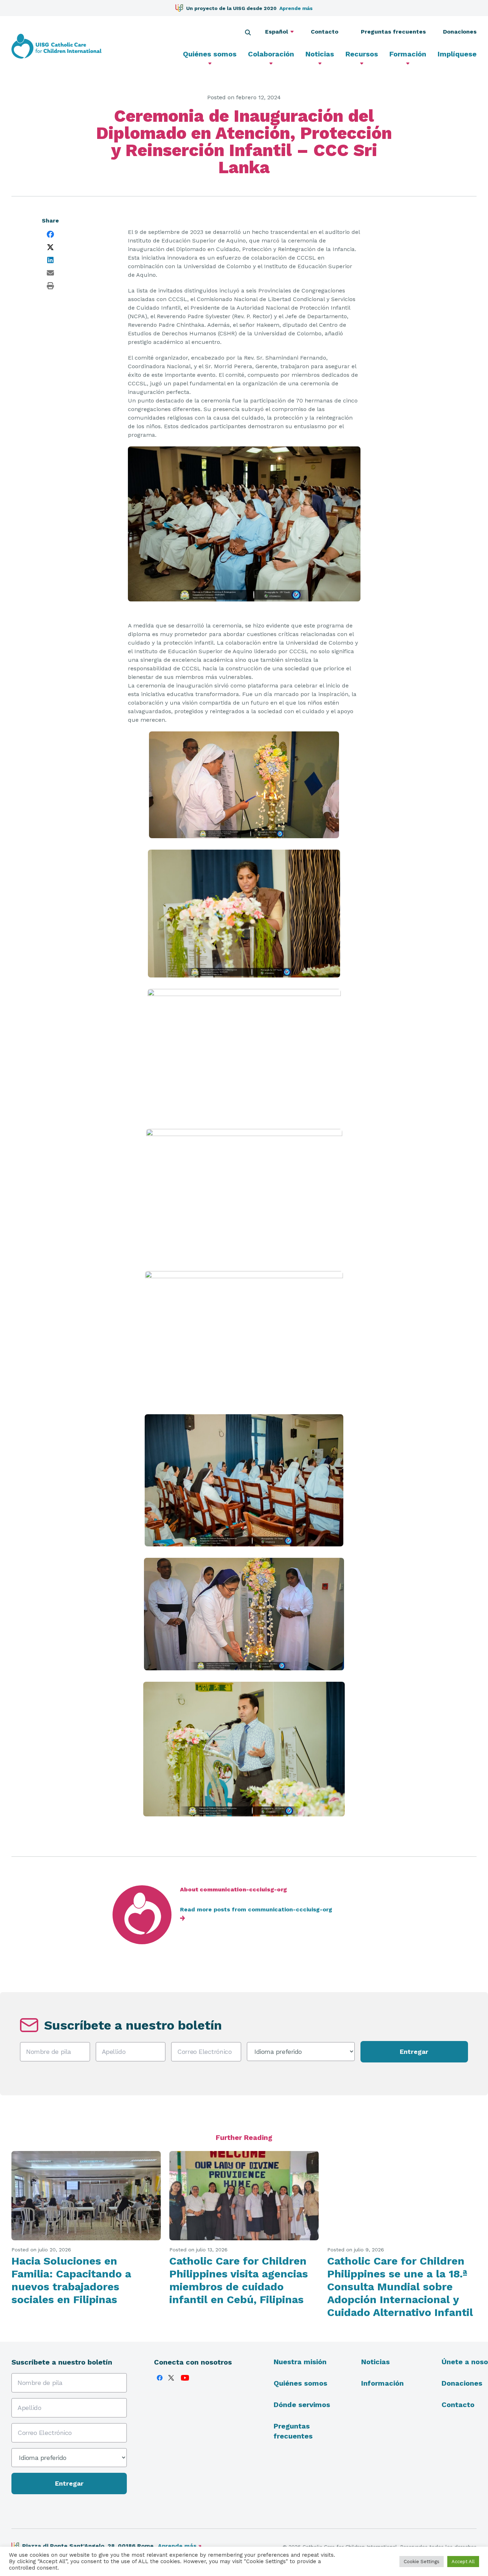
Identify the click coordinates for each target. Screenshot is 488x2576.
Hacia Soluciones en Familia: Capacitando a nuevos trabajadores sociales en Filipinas (71, 2280)
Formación (408, 54)
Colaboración (271, 54)
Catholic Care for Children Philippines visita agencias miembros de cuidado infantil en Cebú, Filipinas (239, 2280)
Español (277, 32)
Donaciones (460, 32)
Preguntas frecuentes (393, 32)
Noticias (320, 54)
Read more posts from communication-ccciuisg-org (256, 1909)
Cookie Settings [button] (422, 2562)
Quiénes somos (210, 54)
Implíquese (457, 54)
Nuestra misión (300, 2362)
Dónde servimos (302, 2405)
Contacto (327, 32)
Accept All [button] (463, 2562)
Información (382, 2383)
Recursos (362, 54)
